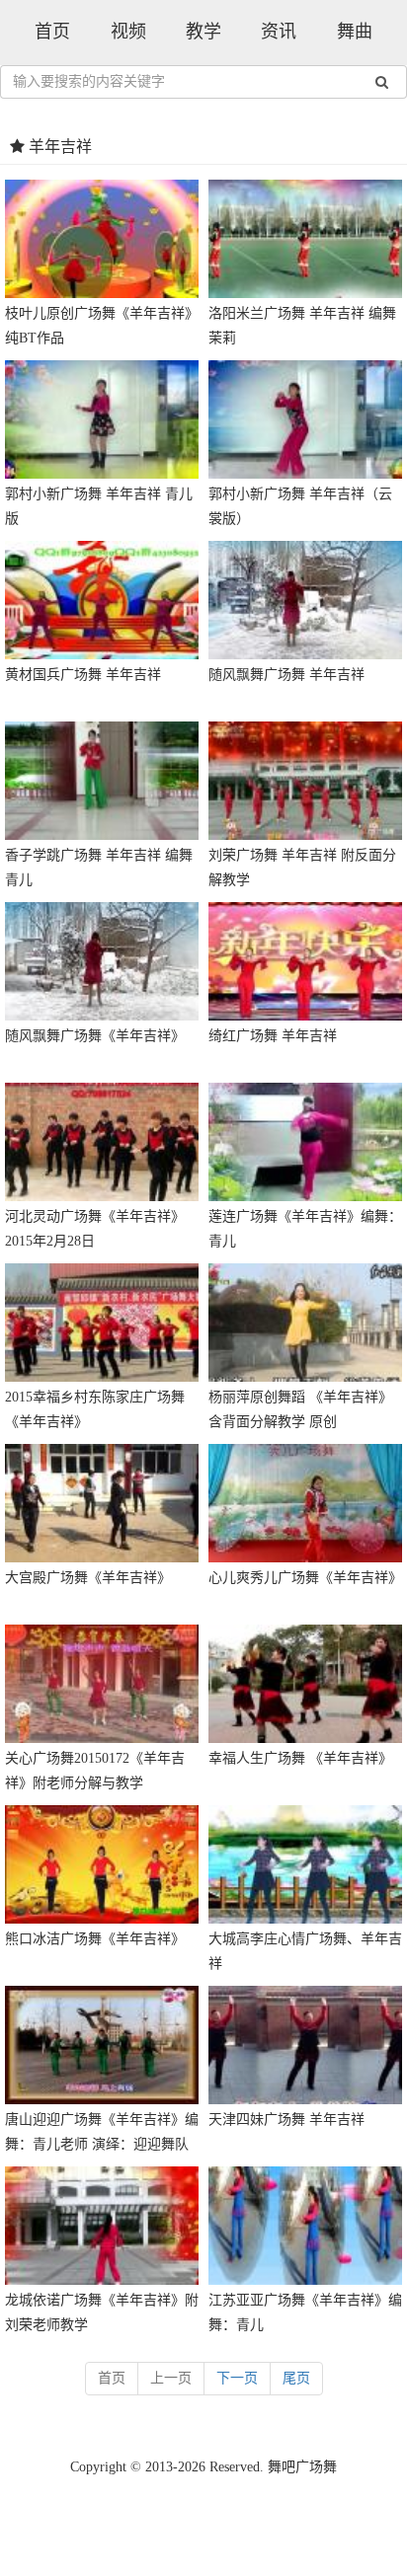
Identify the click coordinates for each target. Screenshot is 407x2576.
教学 (203, 32)
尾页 (296, 2378)
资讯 (279, 32)
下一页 (237, 2378)
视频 (128, 32)
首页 (52, 32)
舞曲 (355, 32)
